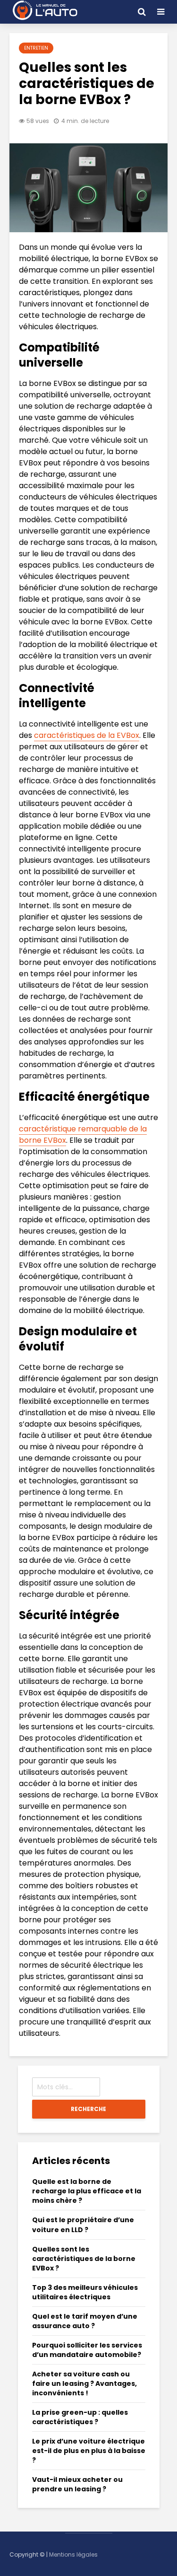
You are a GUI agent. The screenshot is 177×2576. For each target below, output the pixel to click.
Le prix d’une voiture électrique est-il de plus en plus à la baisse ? (89, 2451)
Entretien (36, 48)
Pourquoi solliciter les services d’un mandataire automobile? (87, 2350)
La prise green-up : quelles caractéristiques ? (80, 2417)
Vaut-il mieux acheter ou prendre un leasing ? (77, 2484)
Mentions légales (73, 2554)
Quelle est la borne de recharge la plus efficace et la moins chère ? (87, 2191)
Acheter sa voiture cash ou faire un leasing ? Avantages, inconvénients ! (84, 2383)
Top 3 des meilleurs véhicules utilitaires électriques (85, 2292)
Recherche (88, 2109)
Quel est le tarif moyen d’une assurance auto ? (85, 2321)
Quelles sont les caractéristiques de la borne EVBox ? (84, 2259)
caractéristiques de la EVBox (87, 735)
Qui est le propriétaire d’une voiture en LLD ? (83, 2225)
